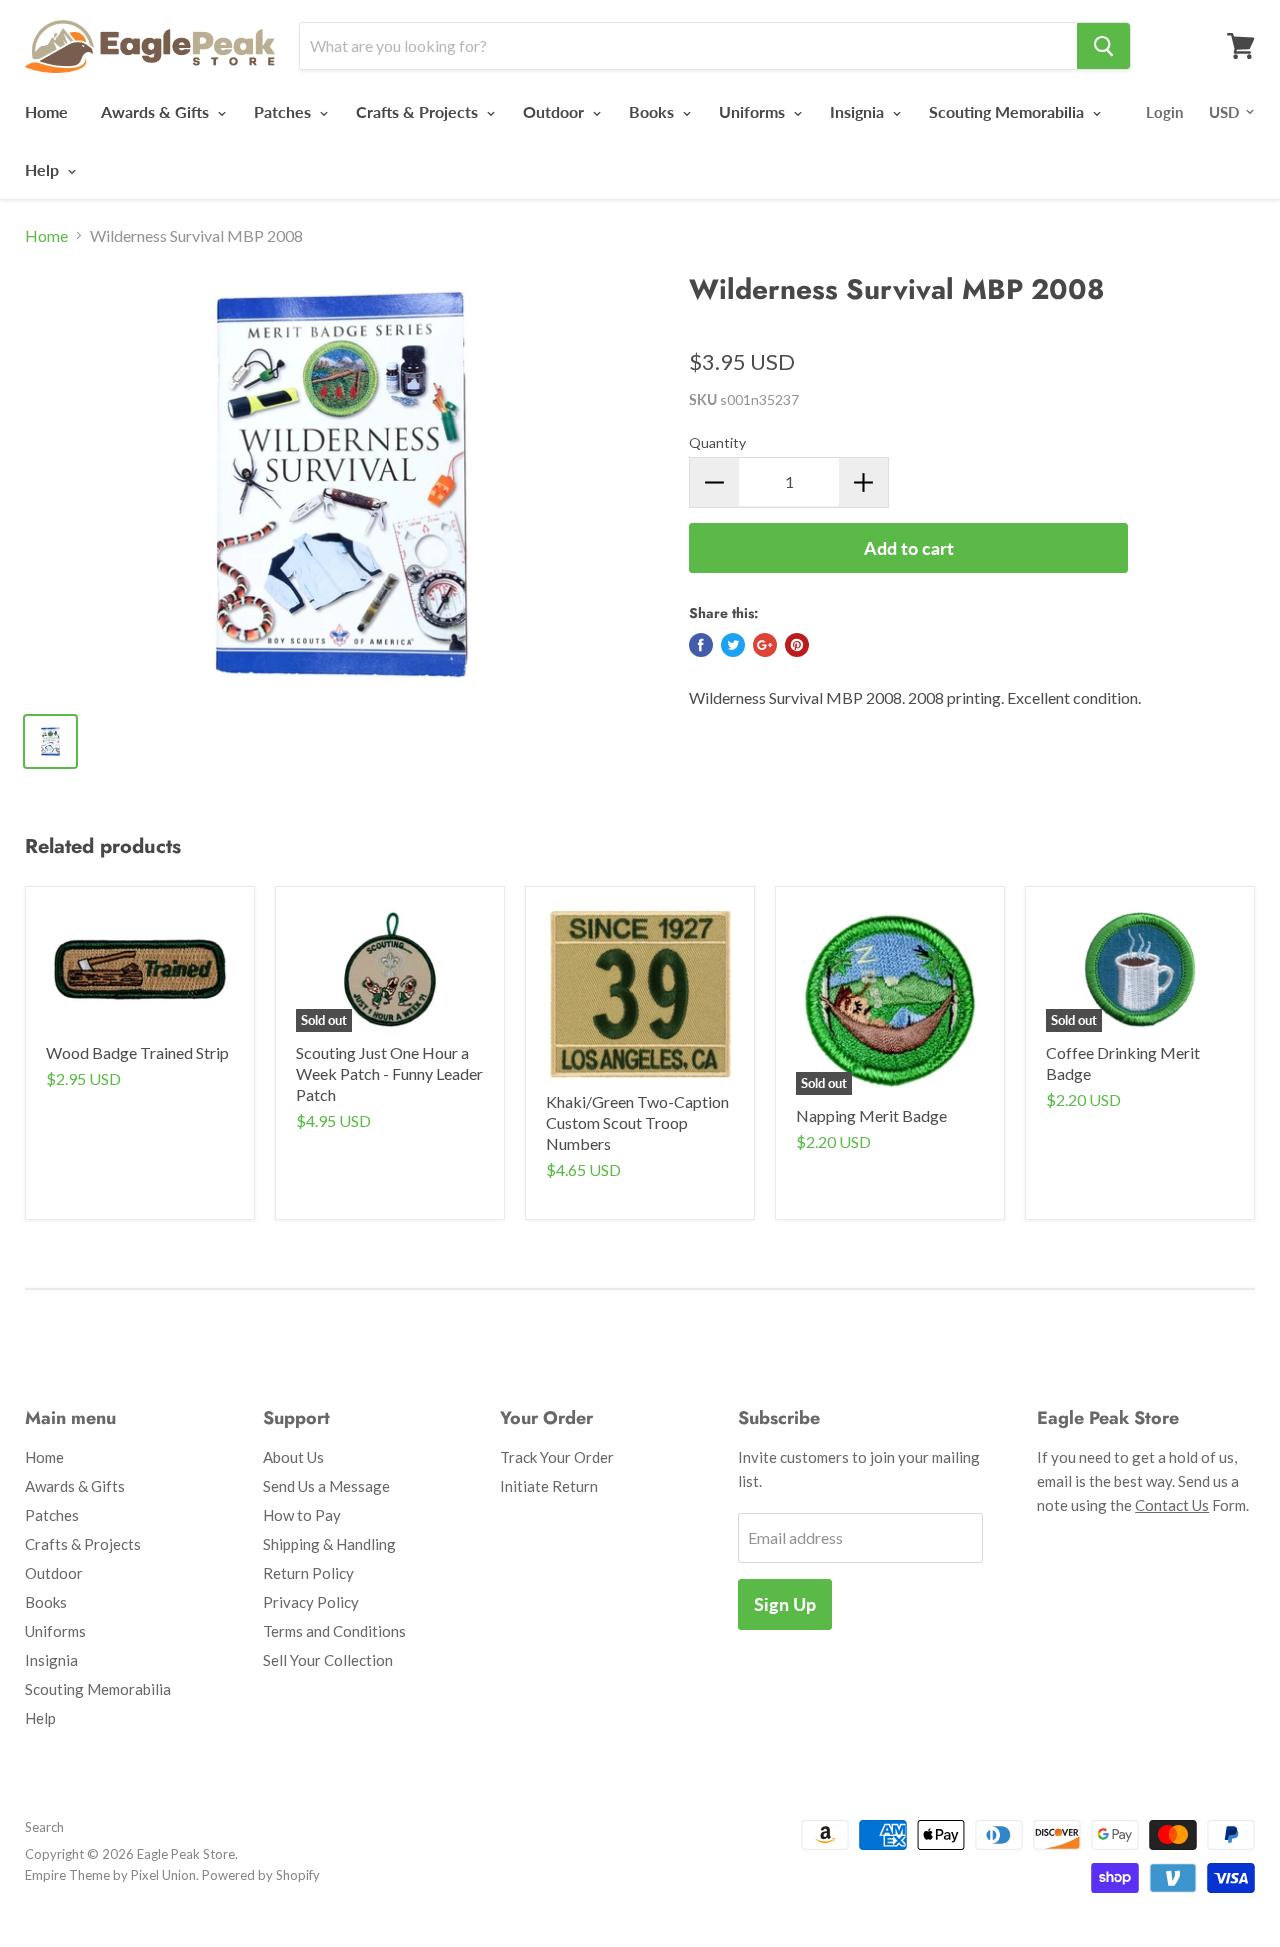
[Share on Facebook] (701, 645)
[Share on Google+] (765, 645)
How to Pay (302, 1515)
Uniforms (754, 111)
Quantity (717, 442)
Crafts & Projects (419, 111)
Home (46, 111)
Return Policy (308, 1573)
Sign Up (785, 1604)
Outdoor (555, 111)
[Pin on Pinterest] (797, 645)
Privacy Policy (311, 1602)
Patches (284, 111)
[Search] (1103, 46)
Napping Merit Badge (871, 1115)
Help (44, 169)
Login (1164, 112)
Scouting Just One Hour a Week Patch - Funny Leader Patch (389, 1073)
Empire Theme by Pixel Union (110, 1875)
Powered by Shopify (261, 1875)
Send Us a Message (326, 1486)
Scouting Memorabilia (1008, 111)
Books (653, 111)
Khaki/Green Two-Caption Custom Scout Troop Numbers (637, 1122)
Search (44, 1827)
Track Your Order (557, 1457)
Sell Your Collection (328, 1660)
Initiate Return (549, 1486)
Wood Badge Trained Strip (137, 1052)
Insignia (859, 111)
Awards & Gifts (157, 111)
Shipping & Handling (329, 1544)
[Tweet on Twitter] (733, 645)
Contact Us (1172, 1505)
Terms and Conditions (334, 1631)
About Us (293, 1457)
